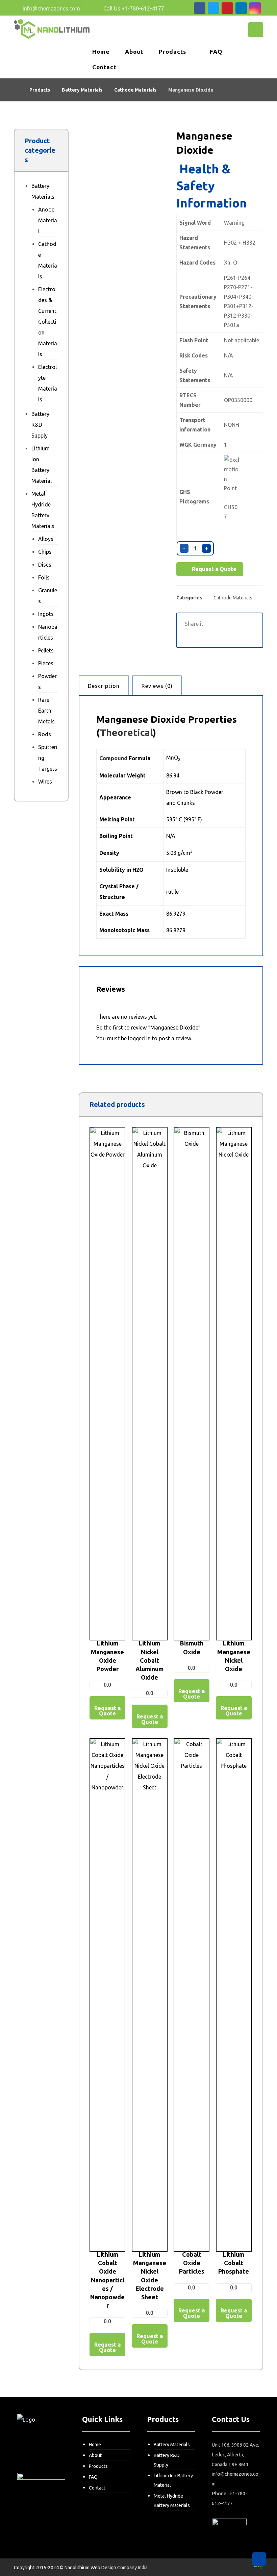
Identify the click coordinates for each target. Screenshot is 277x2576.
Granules (48, 596)
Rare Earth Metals (46, 711)
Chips (45, 552)
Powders (47, 682)
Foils (44, 577)
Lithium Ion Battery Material (42, 465)
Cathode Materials (233, 598)
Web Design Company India (119, 2568)
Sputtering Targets (48, 758)
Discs (45, 565)
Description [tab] (104, 686)
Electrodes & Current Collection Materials (48, 322)
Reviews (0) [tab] (157, 686)
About (95, 2455)
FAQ (93, 2477)
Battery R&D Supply (40, 425)
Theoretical (126, 732)
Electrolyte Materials (48, 383)
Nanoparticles (48, 632)
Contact (97, 2488)
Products (98, 2466)
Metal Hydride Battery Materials (43, 510)
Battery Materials (43, 191)
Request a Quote (213, 569)
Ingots (46, 614)
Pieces (46, 663)
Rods (45, 734)
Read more (111, 1478)
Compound (113, 758)
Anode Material (48, 220)
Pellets (46, 650)
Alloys (46, 539)
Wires (45, 782)
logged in (139, 1038)
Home (95, 2445)
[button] (200, 8)
